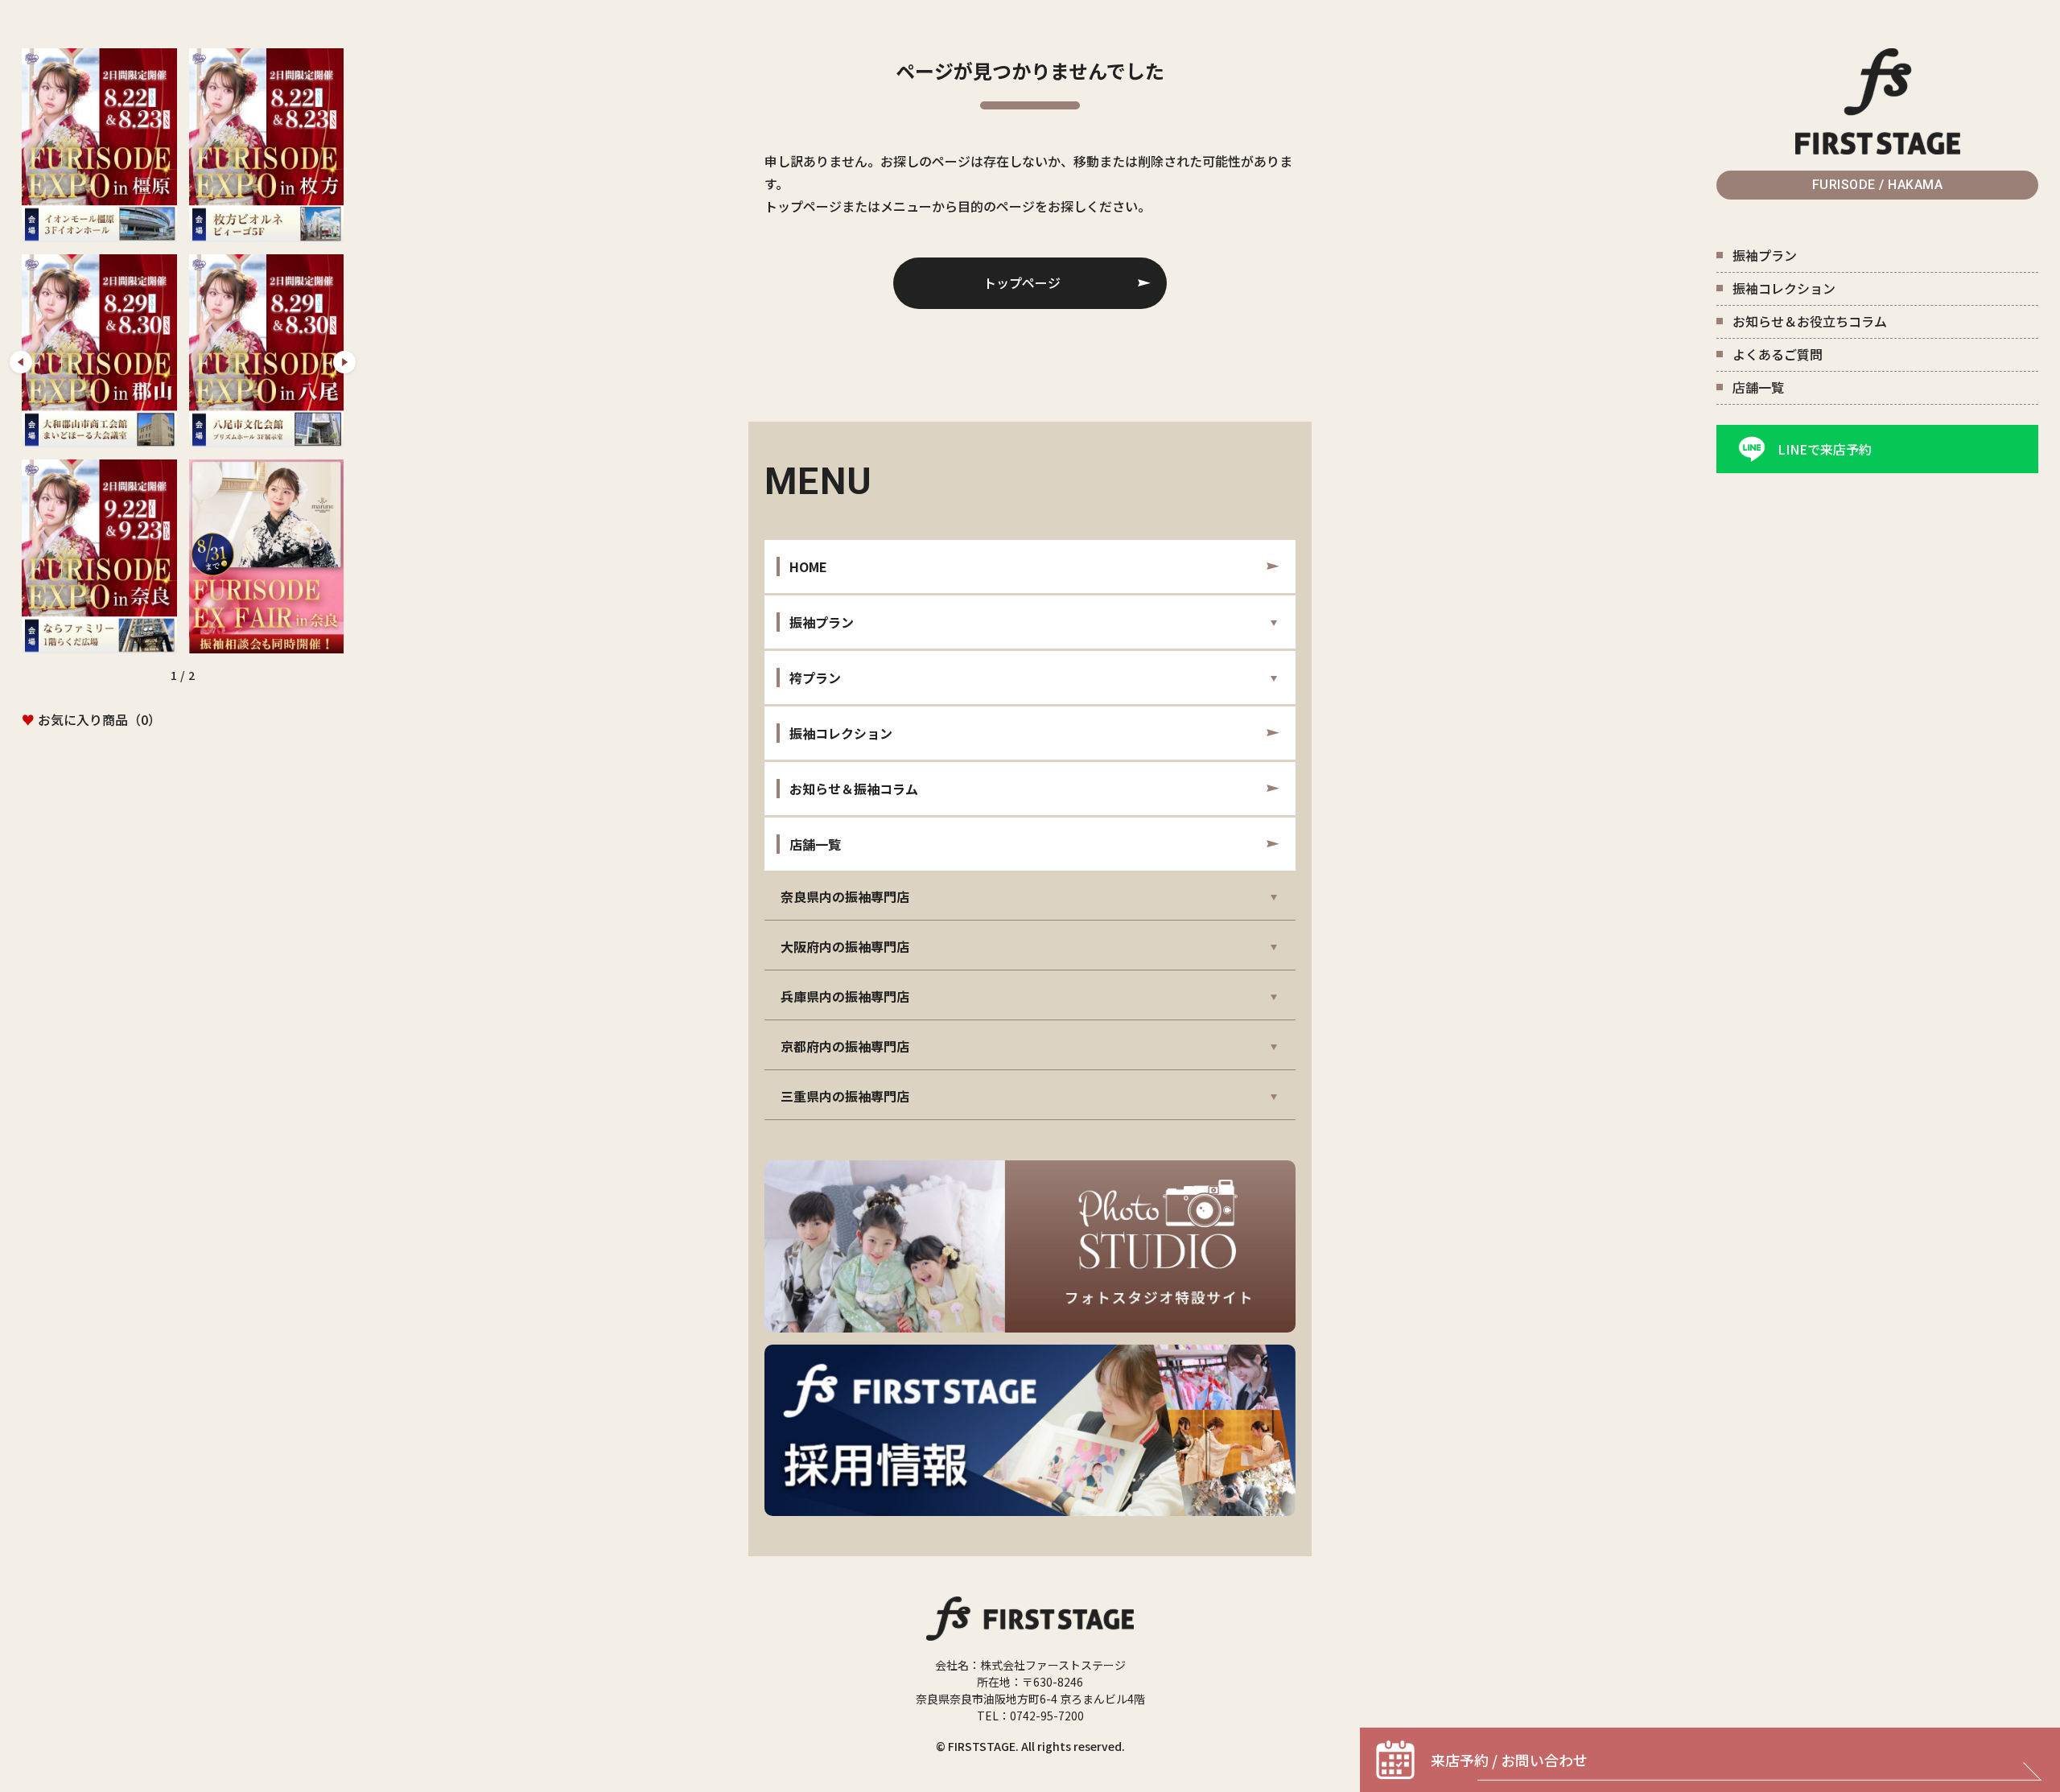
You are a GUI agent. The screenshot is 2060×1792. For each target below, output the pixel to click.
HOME (808, 566)
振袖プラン (1765, 255)
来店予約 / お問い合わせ (1509, 1760)
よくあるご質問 (1778, 354)
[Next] (344, 362)
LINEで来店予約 (1825, 449)
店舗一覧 (1758, 387)
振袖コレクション (1784, 288)
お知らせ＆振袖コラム (854, 789)
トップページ (1022, 282)
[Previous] (21, 362)
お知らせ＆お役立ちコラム (1810, 321)
